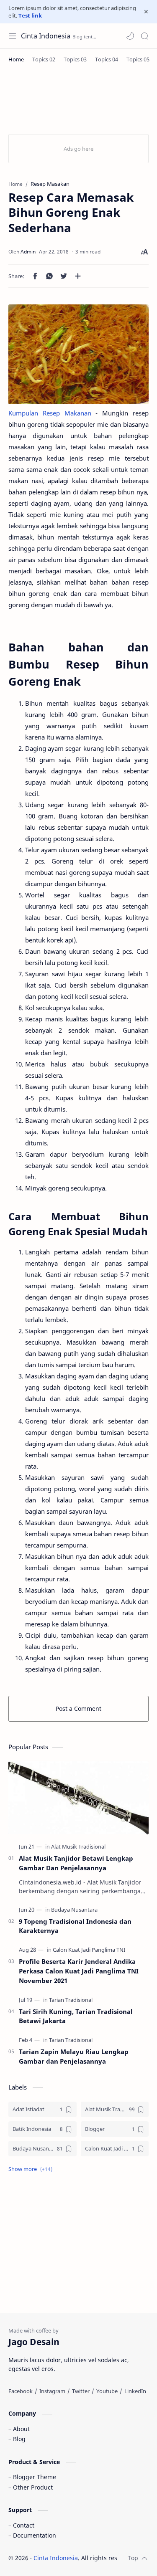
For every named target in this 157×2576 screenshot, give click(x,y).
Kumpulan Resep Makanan (50, 413)
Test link (30, 15)
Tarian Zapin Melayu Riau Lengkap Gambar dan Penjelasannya (74, 2056)
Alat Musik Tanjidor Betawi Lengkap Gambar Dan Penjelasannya (76, 1863)
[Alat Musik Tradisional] (78, 1847)
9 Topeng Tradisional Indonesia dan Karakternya (75, 1926)
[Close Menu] (146, 12)
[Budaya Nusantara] (74, 1910)
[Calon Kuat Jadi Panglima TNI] (89, 1950)
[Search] (144, 36)
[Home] (16, 59)
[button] (130, 36)
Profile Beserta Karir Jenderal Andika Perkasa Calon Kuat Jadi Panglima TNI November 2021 (79, 1971)
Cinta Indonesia (46, 36)
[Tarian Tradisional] (71, 2000)
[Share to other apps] (78, 276)
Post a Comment (78, 1708)
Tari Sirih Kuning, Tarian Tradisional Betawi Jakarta (76, 2016)
